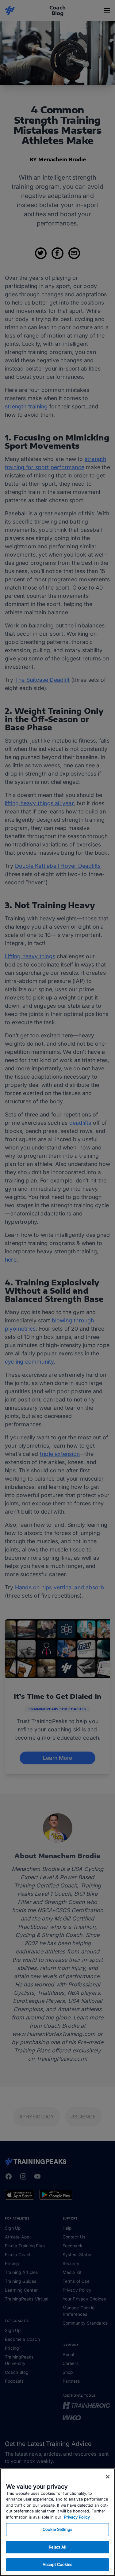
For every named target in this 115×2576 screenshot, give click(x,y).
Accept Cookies (57, 2564)
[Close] (108, 2477)
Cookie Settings (57, 2529)
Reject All (57, 2547)
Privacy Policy (77, 2517)
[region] (57, 2522)
